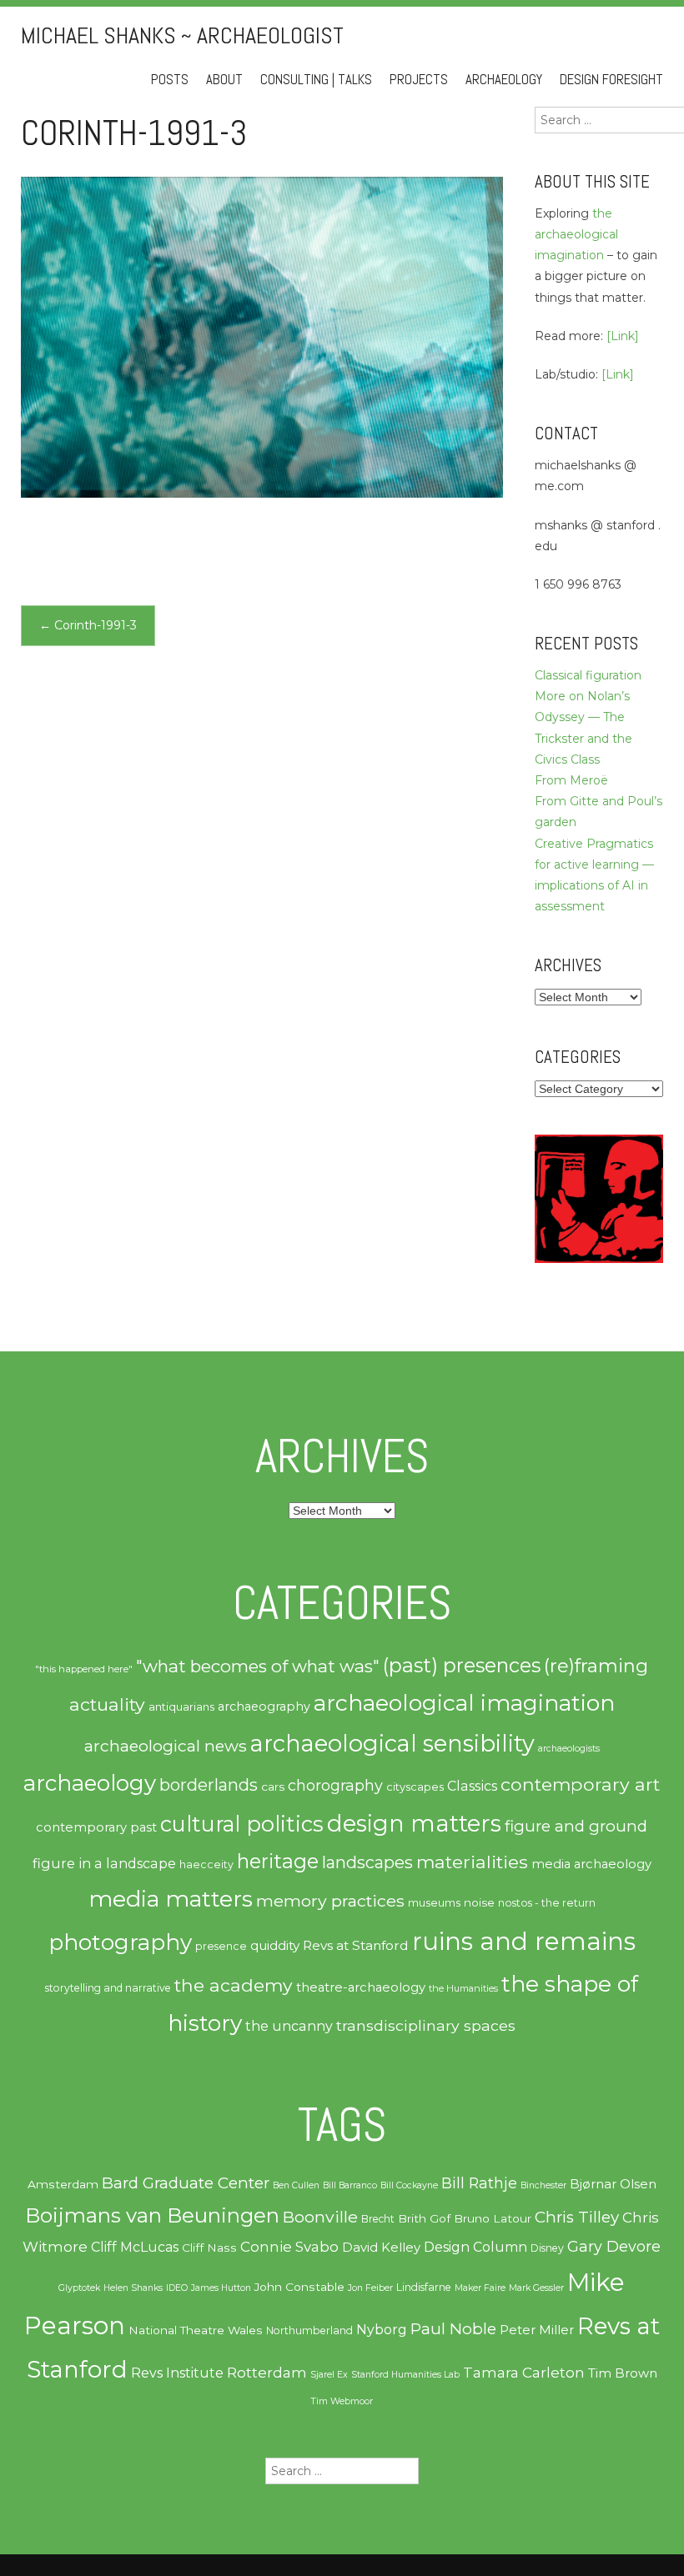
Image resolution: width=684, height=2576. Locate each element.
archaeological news (166, 1746)
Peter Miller (537, 2330)
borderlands (209, 1785)
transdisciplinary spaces (426, 2025)
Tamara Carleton (524, 2373)
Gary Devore (614, 2246)
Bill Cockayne (409, 2185)
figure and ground (576, 1826)
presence (221, 1946)
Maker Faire (480, 2288)
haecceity (206, 1864)
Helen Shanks (133, 2288)
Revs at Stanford (356, 1945)
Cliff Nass (209, 2248)
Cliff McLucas (135, 2247)
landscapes (367, 1862)
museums (434, 1902)
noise (479, 1902)
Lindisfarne (424, 2287)
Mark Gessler (536, 2288)
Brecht (378, 2219)
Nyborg (382, 2330)
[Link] (623, 336)
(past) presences (462, 1665)
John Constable (299, 2287)
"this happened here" (84, 1669)
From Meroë (571, 780)
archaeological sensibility (392, 1744)
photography (120, 1942)
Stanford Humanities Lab (405, 2375)
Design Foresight (611, 80)
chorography (335, 1785)
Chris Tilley (577, 2217)
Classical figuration (588, 675)
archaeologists (569, 1749)
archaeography (264, 1706)
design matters (414, 1823)
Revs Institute (177, 2373)
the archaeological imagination (576, 234)
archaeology (90, 1783)
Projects (419, 80)
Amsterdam (63, 2184)
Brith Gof (424, 2218)
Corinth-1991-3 (88, 625)
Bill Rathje (479, 2183)
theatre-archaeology (361, 1987)
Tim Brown (623, 2373)
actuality (107, 1704)
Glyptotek (79, 2288)
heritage (278, 1861)
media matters (171, 1899)
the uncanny (289, 2026)
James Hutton (221, 2288)
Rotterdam (267, 2373)
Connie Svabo (289, 2247)
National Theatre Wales (196, 2330)
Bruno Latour (493, 2218)
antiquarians (181, 1706)
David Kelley (381, 2248)
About (224, 80)
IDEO (177, 2288)
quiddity (275, 1945)
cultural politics (242, 1824)
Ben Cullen (296, 2185)
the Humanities (463, 1988)
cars (273, 1787)
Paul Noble (453, 2329)
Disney (547, 2248)
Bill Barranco (350, 2185)
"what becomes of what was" (258, 1666)
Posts (170, 80)
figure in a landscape (104, 1863)
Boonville (320, 2217)
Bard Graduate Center (186, 2183)
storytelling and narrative (108, 1988)
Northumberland (309, 2330)
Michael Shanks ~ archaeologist (182, 35)
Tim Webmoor (342, 2401)
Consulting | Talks (316, 80)
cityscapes (415, 1787)
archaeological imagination (464, 1703)
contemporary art (580, 1784)
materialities (472, 1862)
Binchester (543, 2185)
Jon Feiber (370, 2288)
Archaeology (504, 80)
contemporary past (96, 1827)
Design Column (475, 2247)
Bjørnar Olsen (613, 2184)
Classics (472, 1786)
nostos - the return (547, 1903)
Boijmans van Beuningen (152, 2215)
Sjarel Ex (329, 2375)
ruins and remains (524, 1941)
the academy (234, 1985)
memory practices (330, 1901)
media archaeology (591, 1864)
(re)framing (596, 1666)
